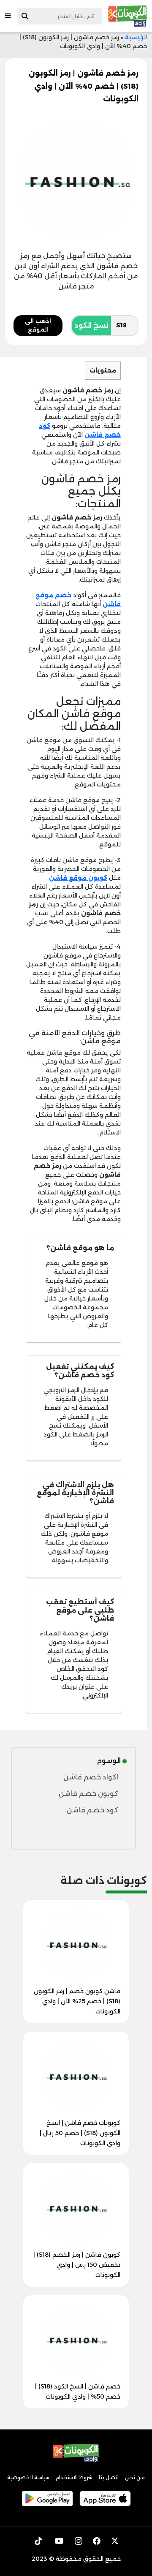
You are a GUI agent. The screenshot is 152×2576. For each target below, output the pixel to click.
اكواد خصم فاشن (91, 1777)
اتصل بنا (109, 2477)
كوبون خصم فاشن (88, 1794)
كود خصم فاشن (92, 1810)
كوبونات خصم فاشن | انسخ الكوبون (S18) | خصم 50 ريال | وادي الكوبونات (80, 2133)
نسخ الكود (91, 325)
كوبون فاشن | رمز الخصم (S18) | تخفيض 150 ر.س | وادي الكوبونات (77, 2265)
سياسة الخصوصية (28, 2477)
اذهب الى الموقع (38, 325)
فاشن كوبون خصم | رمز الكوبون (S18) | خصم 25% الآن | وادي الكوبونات (77, 2001)
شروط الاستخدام (74, 2477)
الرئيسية (136, 37)
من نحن (135, 2477)
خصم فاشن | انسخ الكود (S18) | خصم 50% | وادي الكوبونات (78, 2391)
